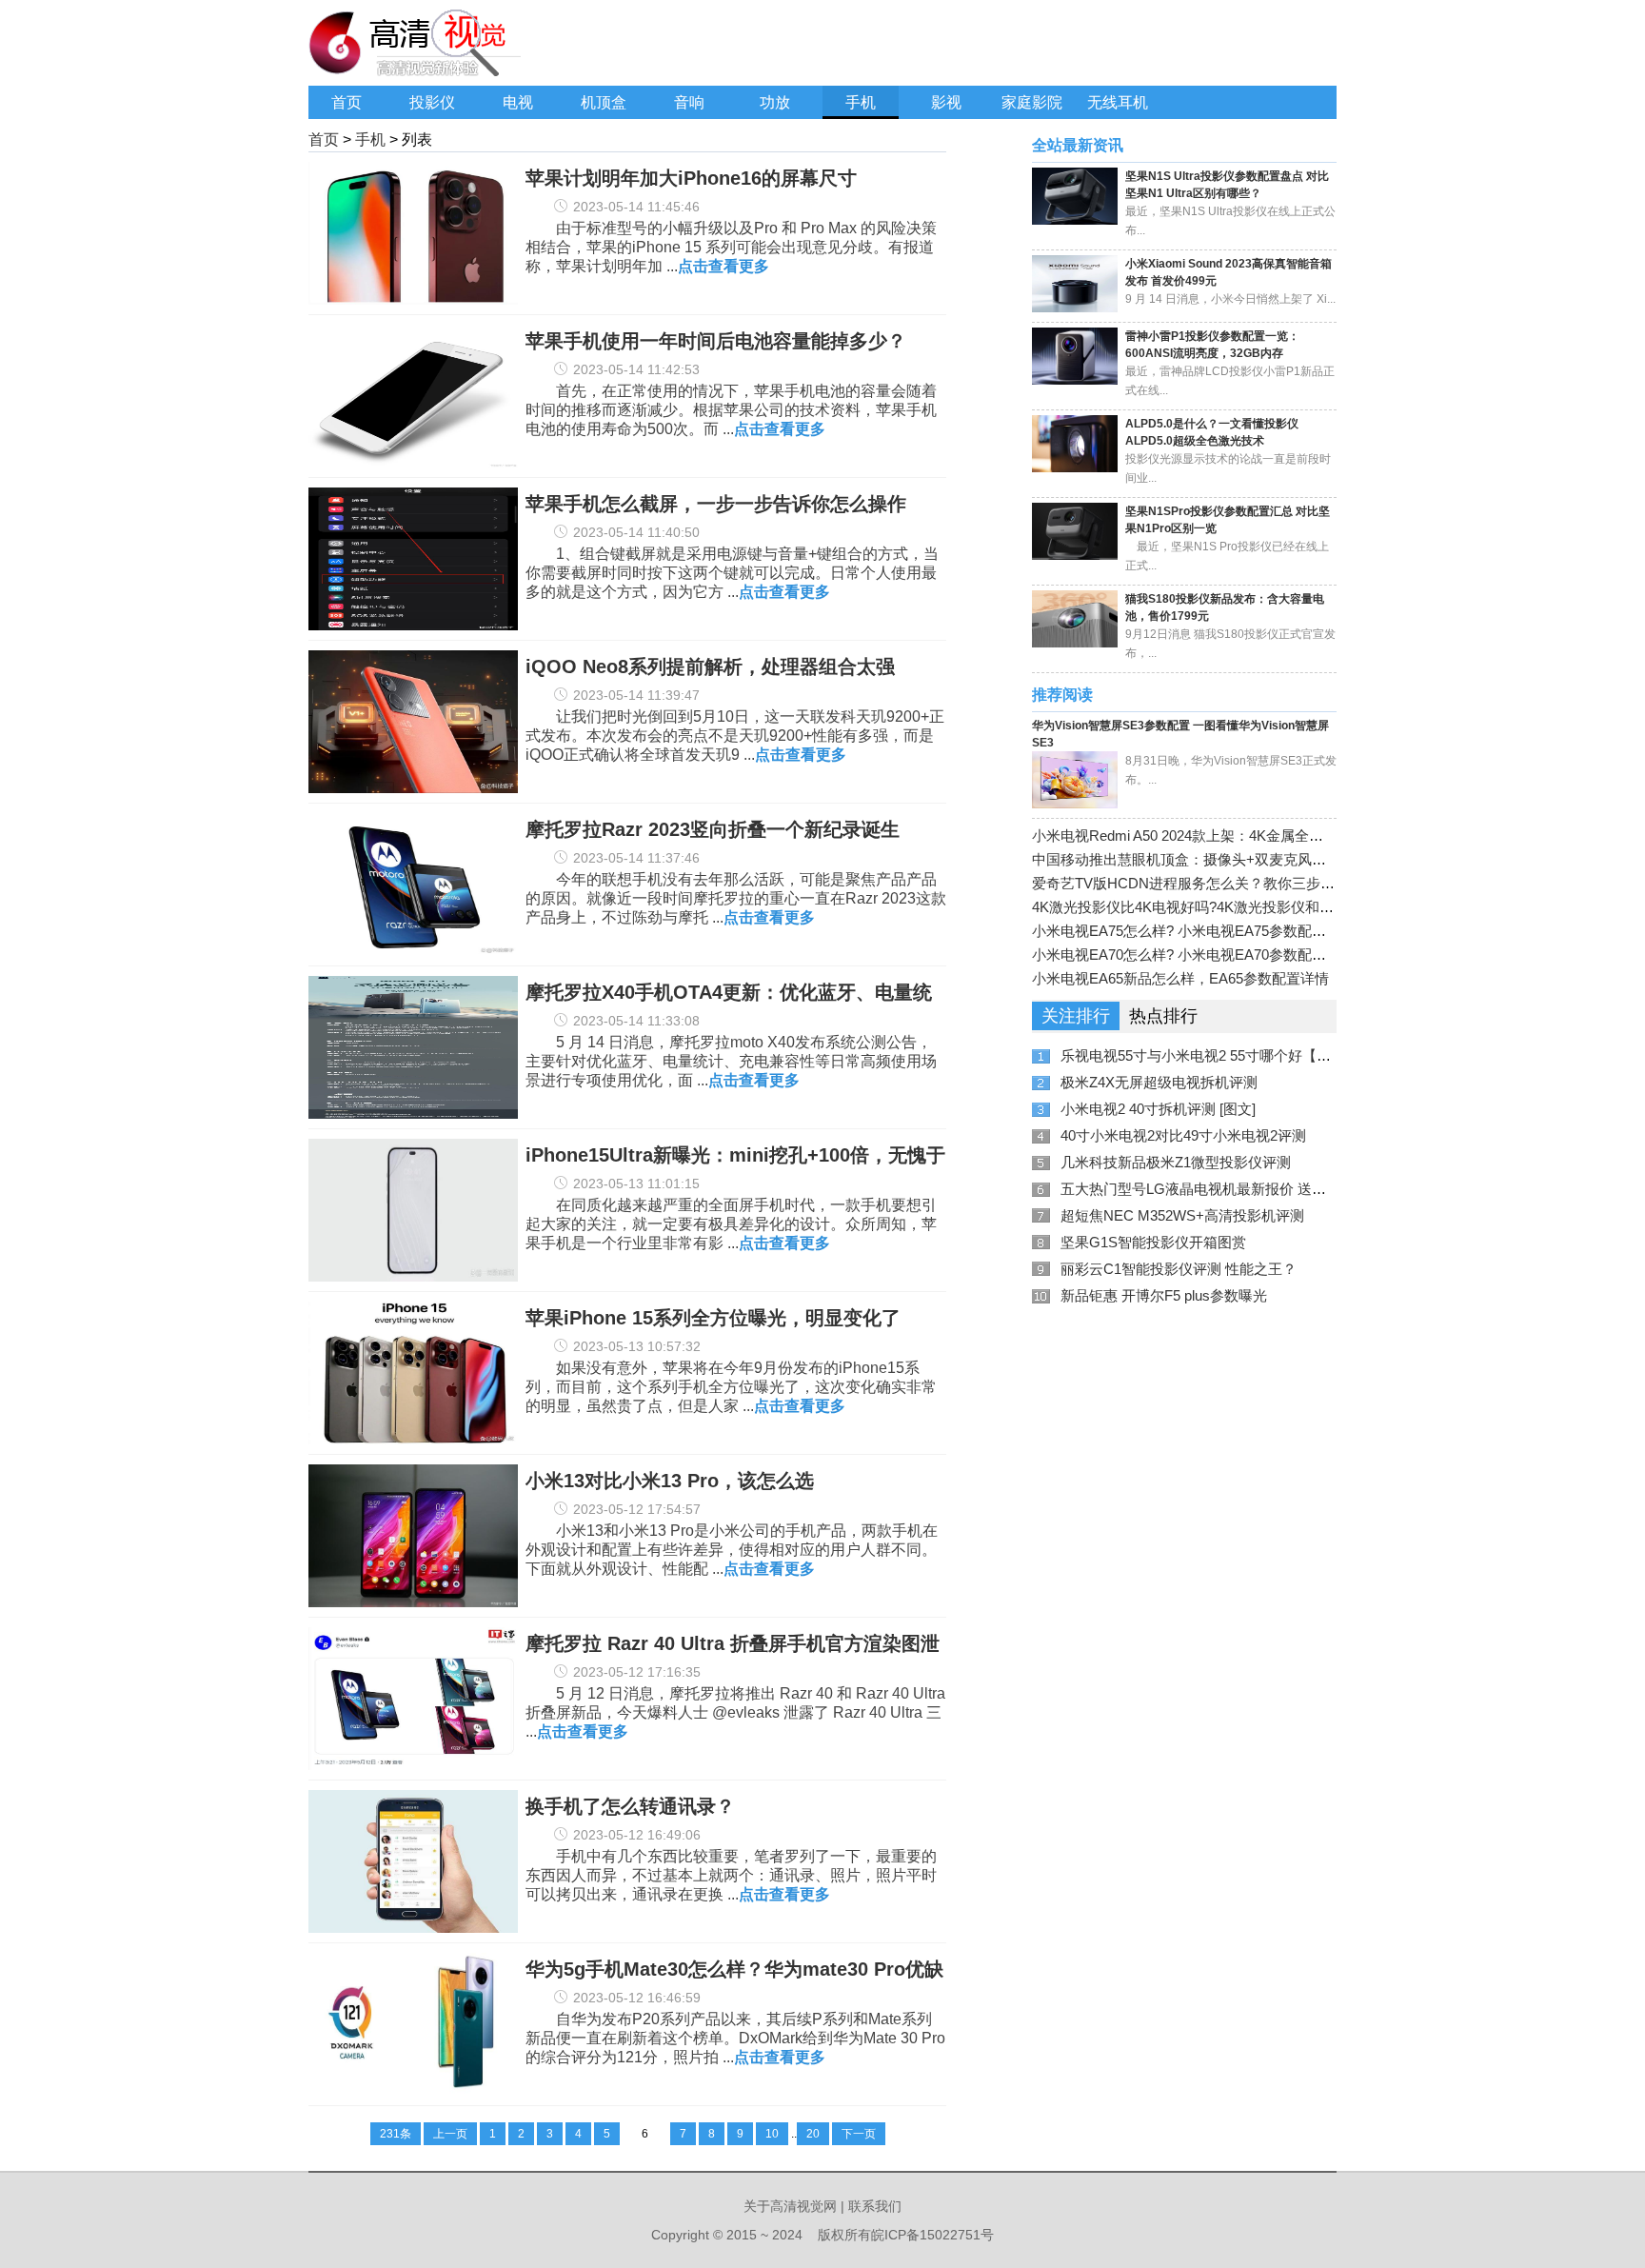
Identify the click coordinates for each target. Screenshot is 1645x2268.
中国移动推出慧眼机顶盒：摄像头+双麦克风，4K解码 (1202, 859)
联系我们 (875, 2206)
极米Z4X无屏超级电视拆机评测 (1159, 1082)
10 (772, 2134)
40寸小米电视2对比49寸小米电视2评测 (1183, 1135)
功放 (775, 102)
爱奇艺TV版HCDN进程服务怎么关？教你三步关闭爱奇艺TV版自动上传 (1257, 883)
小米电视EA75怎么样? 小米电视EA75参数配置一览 (1193, 931)
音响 (689, 102)
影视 (946, 102)
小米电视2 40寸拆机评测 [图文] (1158, 1109)
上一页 (450, 2134)
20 (813, 2134)
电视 (518, 102)
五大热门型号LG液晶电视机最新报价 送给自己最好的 (1229, 1189)
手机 (861, 102)
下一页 (859, 2134)
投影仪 (432, 102)
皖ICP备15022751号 (932, 2235)
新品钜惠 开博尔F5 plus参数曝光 (1164, 1295)
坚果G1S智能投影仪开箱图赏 (1153, 1242)
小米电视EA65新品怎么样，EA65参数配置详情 (1180, 978)
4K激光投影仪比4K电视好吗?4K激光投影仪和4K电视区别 (1213, 907)
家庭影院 (1032, 102)
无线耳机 (1118, 102)
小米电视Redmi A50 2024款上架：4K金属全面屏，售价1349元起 (1236, 836)
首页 (347, 102)
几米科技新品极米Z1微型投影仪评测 (1176, 1162)
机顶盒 (604, 102)
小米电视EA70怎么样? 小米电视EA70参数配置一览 (1193, 955)
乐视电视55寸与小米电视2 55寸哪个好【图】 (1203, 1055)
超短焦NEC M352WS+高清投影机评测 (1182, 1215)
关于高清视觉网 (790, 2206)
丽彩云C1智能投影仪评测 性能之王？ (1179, 1269)
